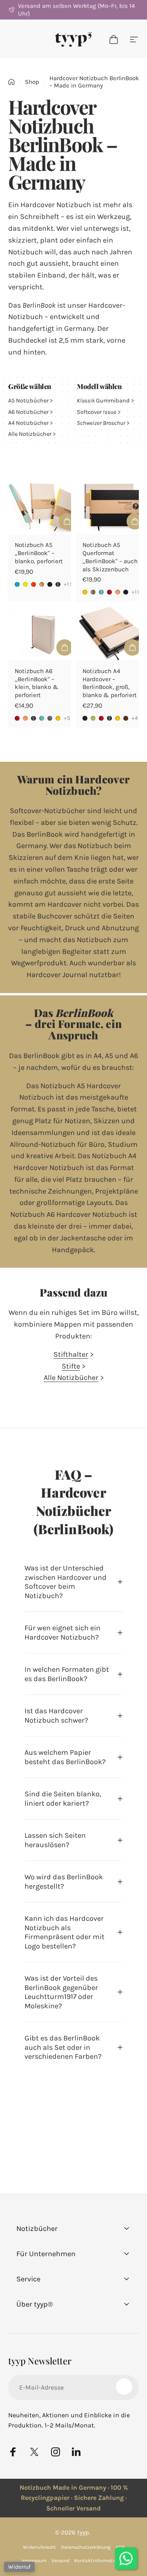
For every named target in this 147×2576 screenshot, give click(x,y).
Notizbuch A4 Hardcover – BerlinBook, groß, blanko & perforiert (110, 683)
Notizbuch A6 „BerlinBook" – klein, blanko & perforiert (37, 683)
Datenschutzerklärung (86, 2547)
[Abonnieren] (124, 2386)
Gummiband (103, 401)
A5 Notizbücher (29, 401)
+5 (67, 718)
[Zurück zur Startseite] (11, 82)
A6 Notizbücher (29, 412)
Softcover (97, 412)
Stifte (71, 1366)
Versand (60, 2561)
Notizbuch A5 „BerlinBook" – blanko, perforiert (39, 553)
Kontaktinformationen (100, 2561)
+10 (136, 592)
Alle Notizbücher (30, 434)
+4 (135, 718)
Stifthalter (71, 1354)
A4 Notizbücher (28, 423)
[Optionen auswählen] (67, 521)
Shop (32, 82)
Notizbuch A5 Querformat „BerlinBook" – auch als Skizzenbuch (110, 557)
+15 (69, 584)
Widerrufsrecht (39, 2547)
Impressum (34, 2561)
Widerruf (19, 2567)
